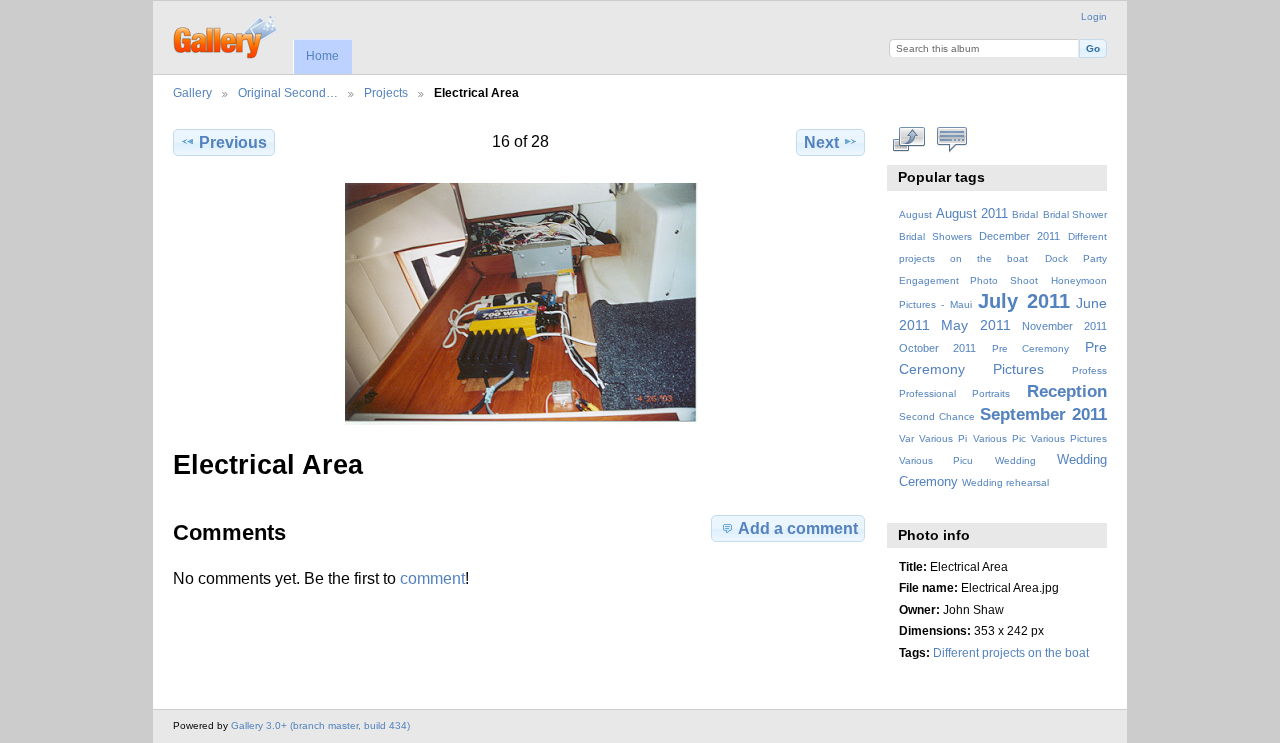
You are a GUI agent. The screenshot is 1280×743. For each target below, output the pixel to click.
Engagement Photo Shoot (969, 280)
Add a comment (798, 528)
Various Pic (999, 438)
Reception (1067, 391)
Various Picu (936, 460)
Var (906, 438)
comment (432, 578)
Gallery (192, 92)
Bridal (1025, 214)
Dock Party (1076, 258)
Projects (386, 92)
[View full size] (521, 304)
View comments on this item (952, 140)
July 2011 (1023, 301)
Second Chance (937, 416)
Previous (233, 142)
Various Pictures (1069, 438)
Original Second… (288, 92)
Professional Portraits (954, 393)
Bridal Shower (1075, 214)
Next (821, 142)
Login (1094, 16)
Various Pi (943, 438)
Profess (1089, 370)
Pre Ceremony (1031, 348)
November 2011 (1064, 326)
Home (322, 56)
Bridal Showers (935, 236)
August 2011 (972, 214)
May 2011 (976, 325)
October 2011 (938, 348)
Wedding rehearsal (1005, 482)
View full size (909, 140)
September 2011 (1043, 414)
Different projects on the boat (1011, 652)
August (915, 214)
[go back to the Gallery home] (226, 35)
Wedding (1015, 460)
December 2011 (1019, 236)
